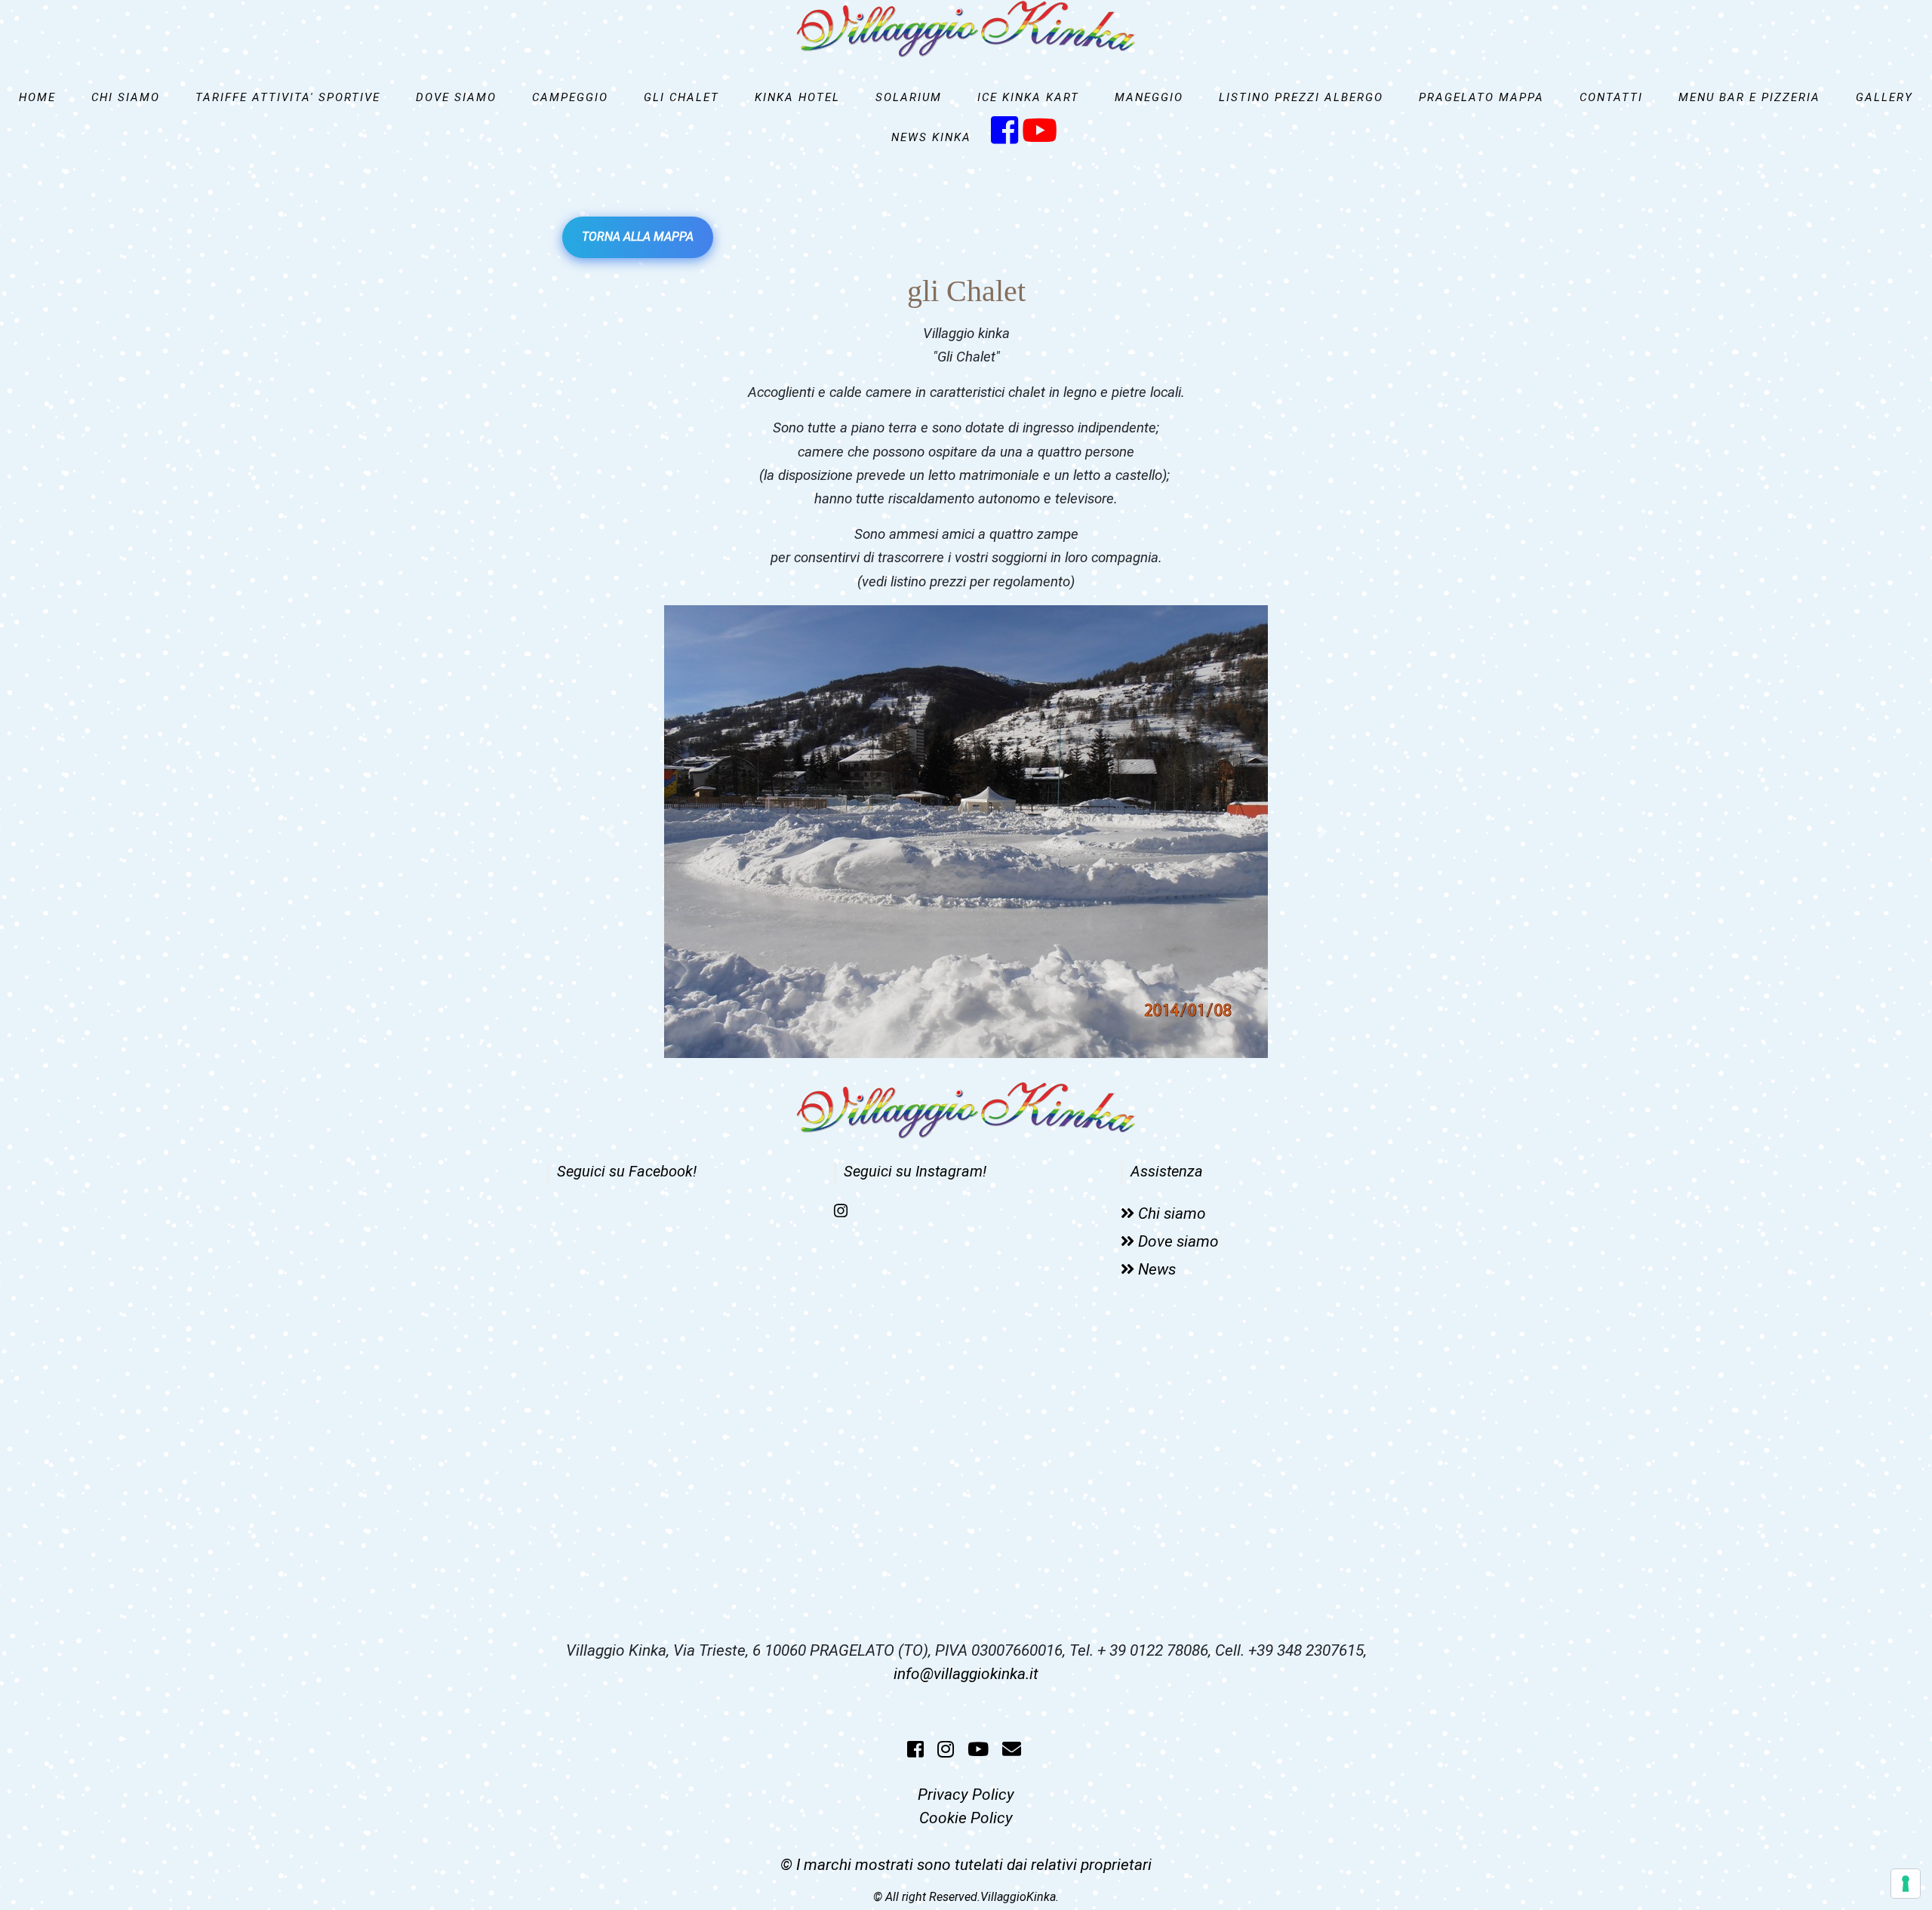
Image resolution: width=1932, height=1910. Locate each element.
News (1157, 1269)
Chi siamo (126, 97)
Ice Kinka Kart (1028, 97)
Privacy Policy (966, 1795)
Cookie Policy (966, 1818)
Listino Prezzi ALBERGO (1301, 97)
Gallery (1884, 97)
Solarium (909, 97)
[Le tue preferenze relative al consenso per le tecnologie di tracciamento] (1906, 1884)
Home (37, 97)
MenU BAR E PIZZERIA (1749, 97)
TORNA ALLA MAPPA (638, 237)
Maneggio (1149, 97)
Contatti (1611, 97)
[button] (610, 832)
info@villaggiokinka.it (966, 1674)
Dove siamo (456, 97)
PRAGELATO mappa (1481, 97)
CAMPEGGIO (570, 97)
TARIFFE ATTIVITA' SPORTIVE (288, 97)
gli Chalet (681, 97)
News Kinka (931, 137)
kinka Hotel (797, 97)
